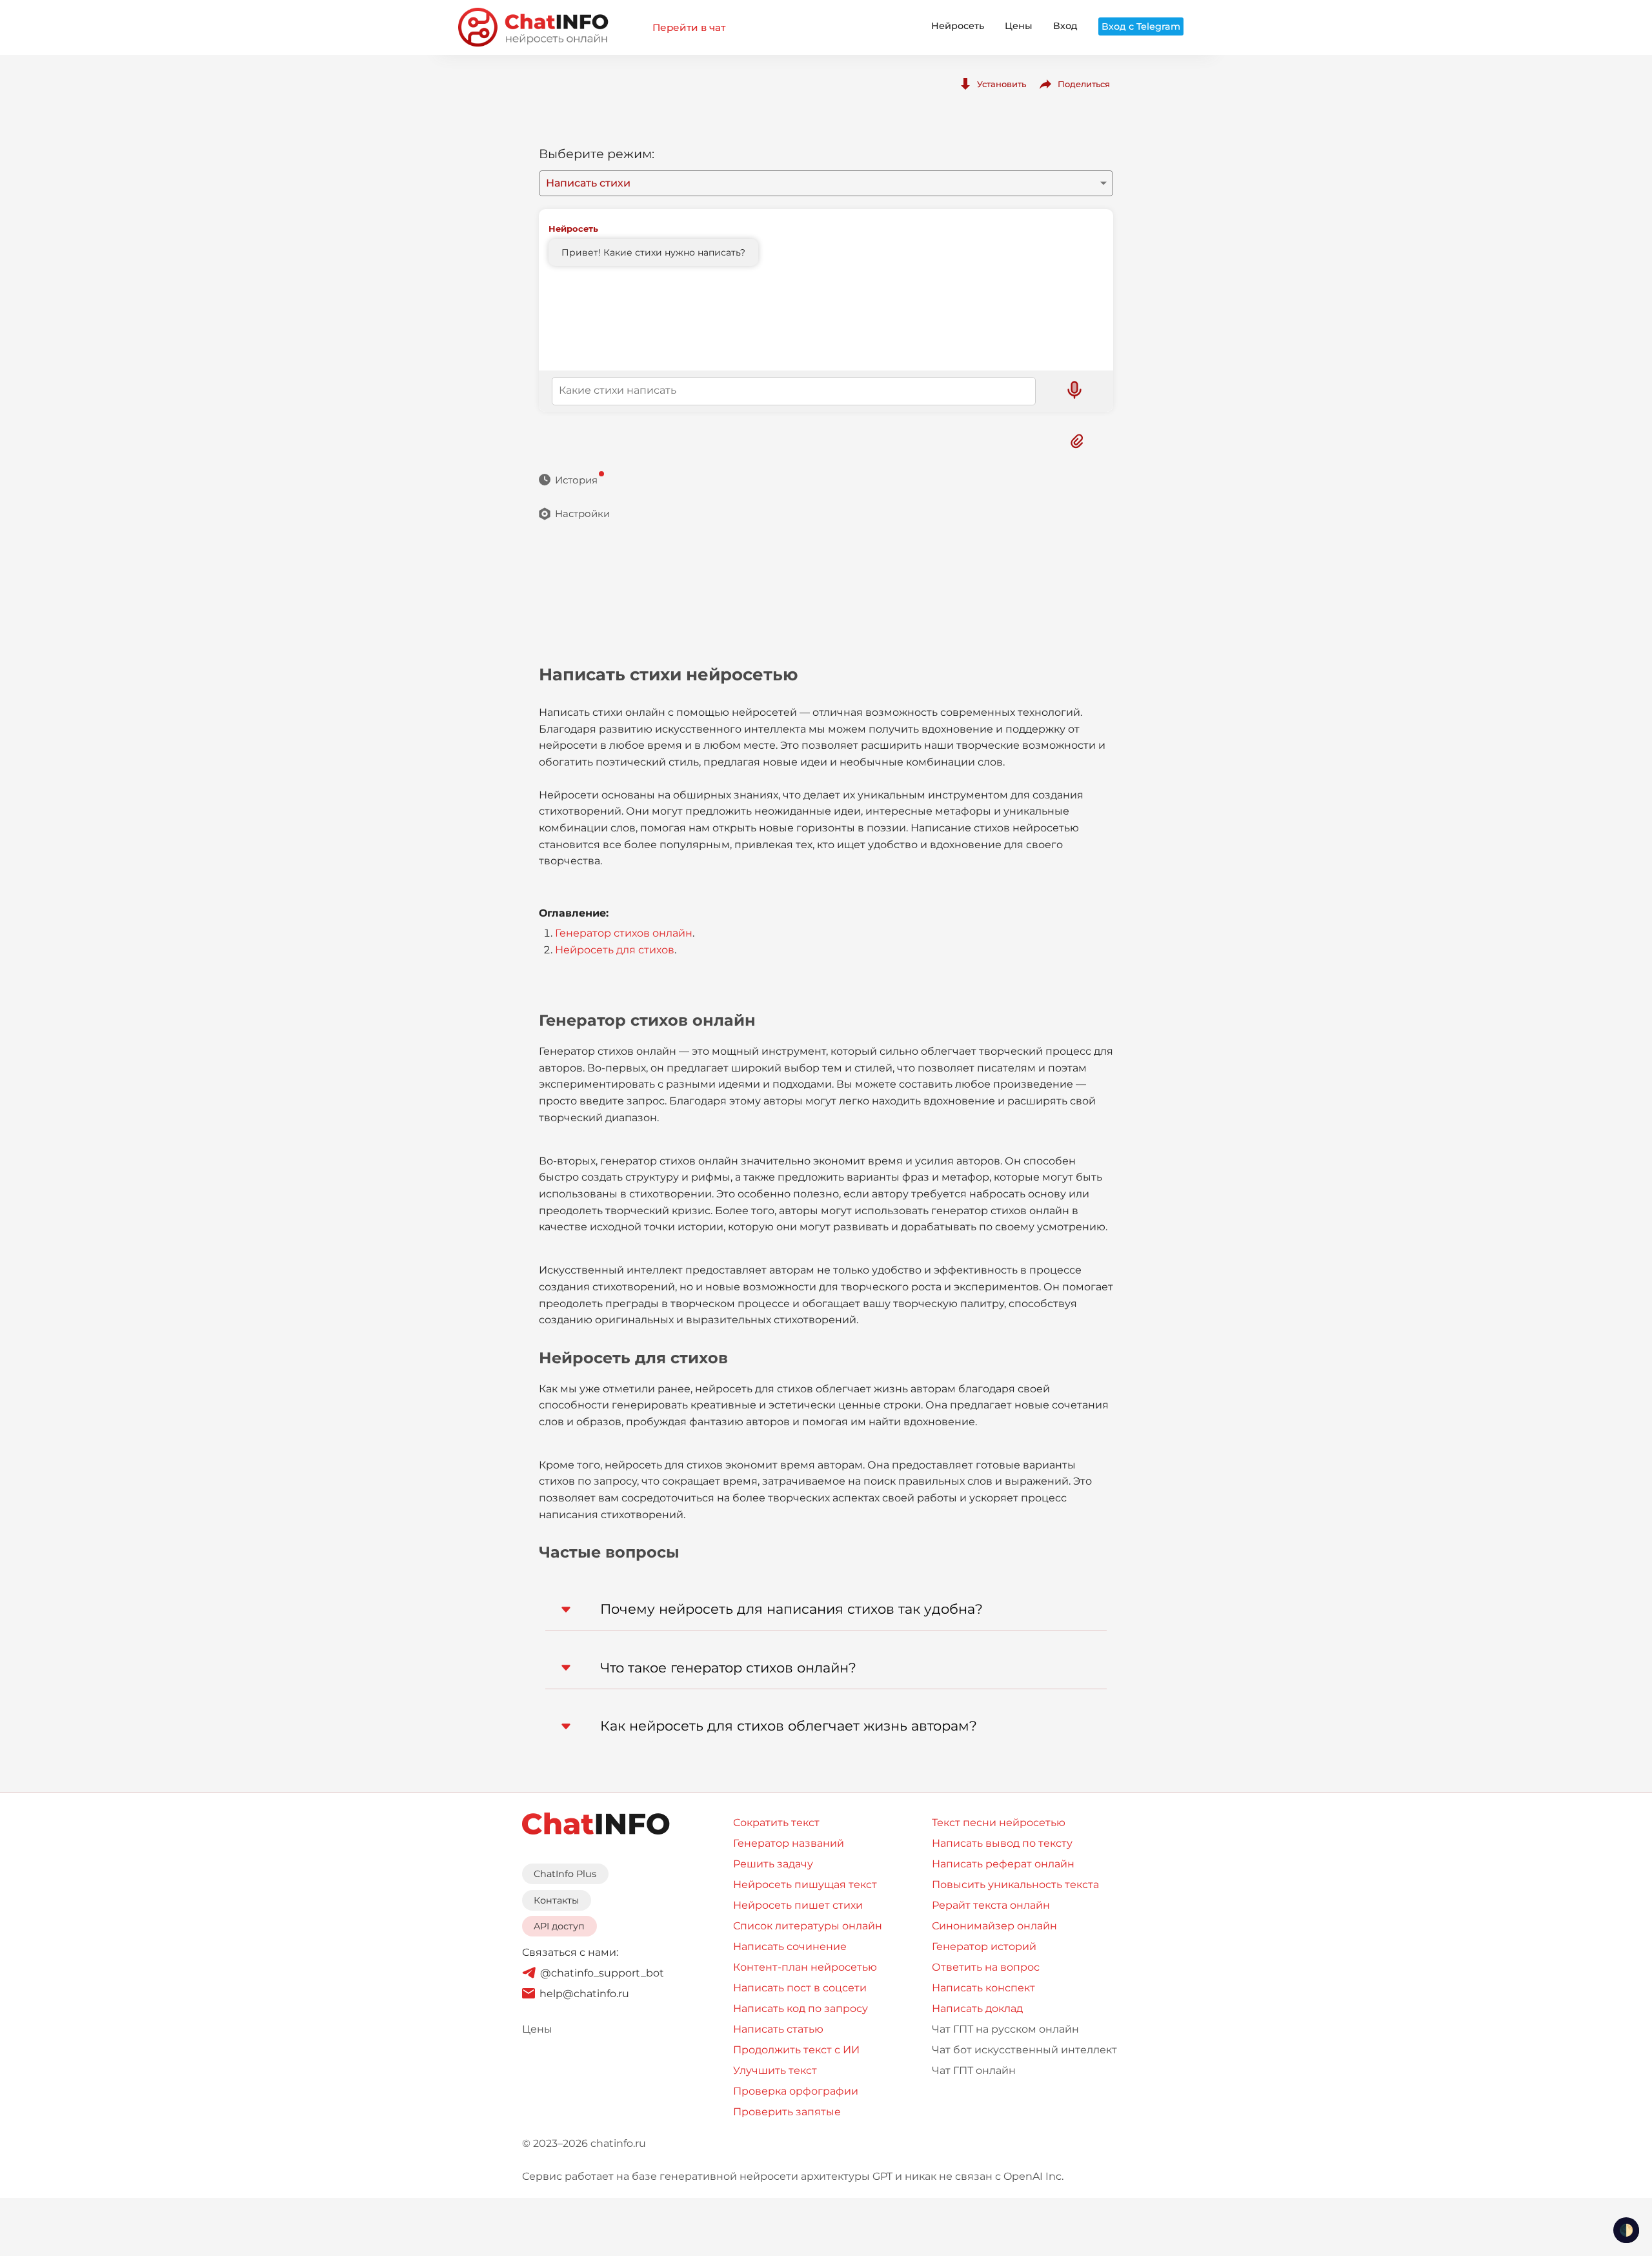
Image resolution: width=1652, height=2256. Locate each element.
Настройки (582, 513)
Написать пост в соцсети (800, 1988)
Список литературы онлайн (808, 1926)
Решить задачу (773, 1864)
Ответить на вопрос (986, 1967)
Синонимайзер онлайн (994, 1926)
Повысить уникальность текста (1015, 1885)
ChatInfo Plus (565, 1874)
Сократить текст (776, 1823)
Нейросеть (958, 26)
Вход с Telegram (1141, 26)
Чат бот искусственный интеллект (1024, 2050)
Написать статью (778, 2029)
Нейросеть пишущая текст (805, 1885)
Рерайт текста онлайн (991, 1905)
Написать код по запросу (801, 2008)
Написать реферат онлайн (1003, 1864)
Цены (1019, 26)
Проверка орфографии (796, 2091)
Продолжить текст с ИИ (796, 2050)
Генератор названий (789, 1843)
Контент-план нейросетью (805, 1967)
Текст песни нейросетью (999, 1823)
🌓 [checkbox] (1626, 2230)
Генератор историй (984, 1946)
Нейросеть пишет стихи (798, 1905)
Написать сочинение (790, 1946)
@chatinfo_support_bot (602, 1973)
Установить (1002, 84)
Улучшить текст (775, 2070)
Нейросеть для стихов (615, 950)
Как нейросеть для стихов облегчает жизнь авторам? (789, 1726)
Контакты (556, 1900)
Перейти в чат (689, 27)
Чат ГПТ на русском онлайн (1005, 2029)
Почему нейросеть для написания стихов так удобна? (791, 1609)
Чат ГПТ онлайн (974, 2070)
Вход (1065, 26)
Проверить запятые (787, 2112)
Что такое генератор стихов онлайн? (728, 1668)
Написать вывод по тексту (1002, 1843)
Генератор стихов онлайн (624, 933)
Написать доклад (977, 2008)
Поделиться (1084, 84)
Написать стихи (588, 183)
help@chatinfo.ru (584, 1994)
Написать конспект (983, 1988)
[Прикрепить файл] (1077, 441)
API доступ (559, 1926)
